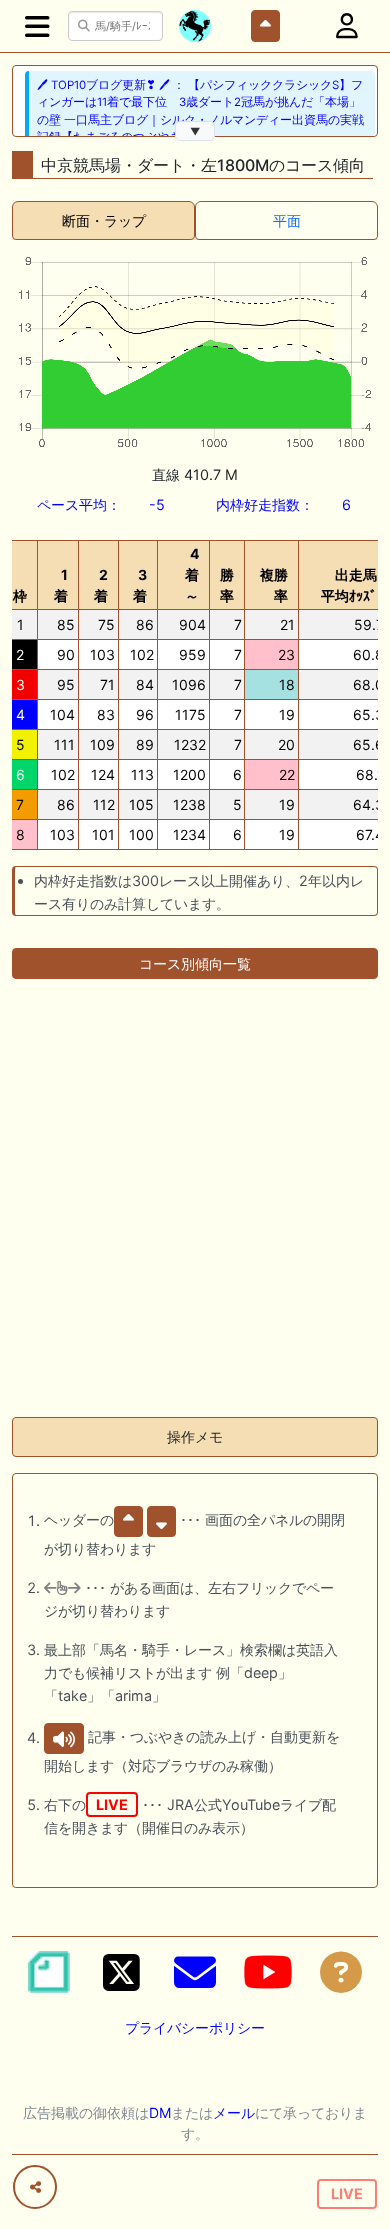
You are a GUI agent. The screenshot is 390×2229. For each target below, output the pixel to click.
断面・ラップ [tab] (104, 220)
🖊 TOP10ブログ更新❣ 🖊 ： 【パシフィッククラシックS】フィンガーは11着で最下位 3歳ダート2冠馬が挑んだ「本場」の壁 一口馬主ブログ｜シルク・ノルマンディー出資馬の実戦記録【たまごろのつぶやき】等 (200, 111)
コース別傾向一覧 (195, 963)
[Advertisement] (195, 1206)
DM (160, 2112)
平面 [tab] (287, 220)
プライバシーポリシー (195, 2027)
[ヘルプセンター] (341, 1972)
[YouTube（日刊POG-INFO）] (268, 1972)
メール (234, 2112)
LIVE (347, 2193)
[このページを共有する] (35, 2187)
